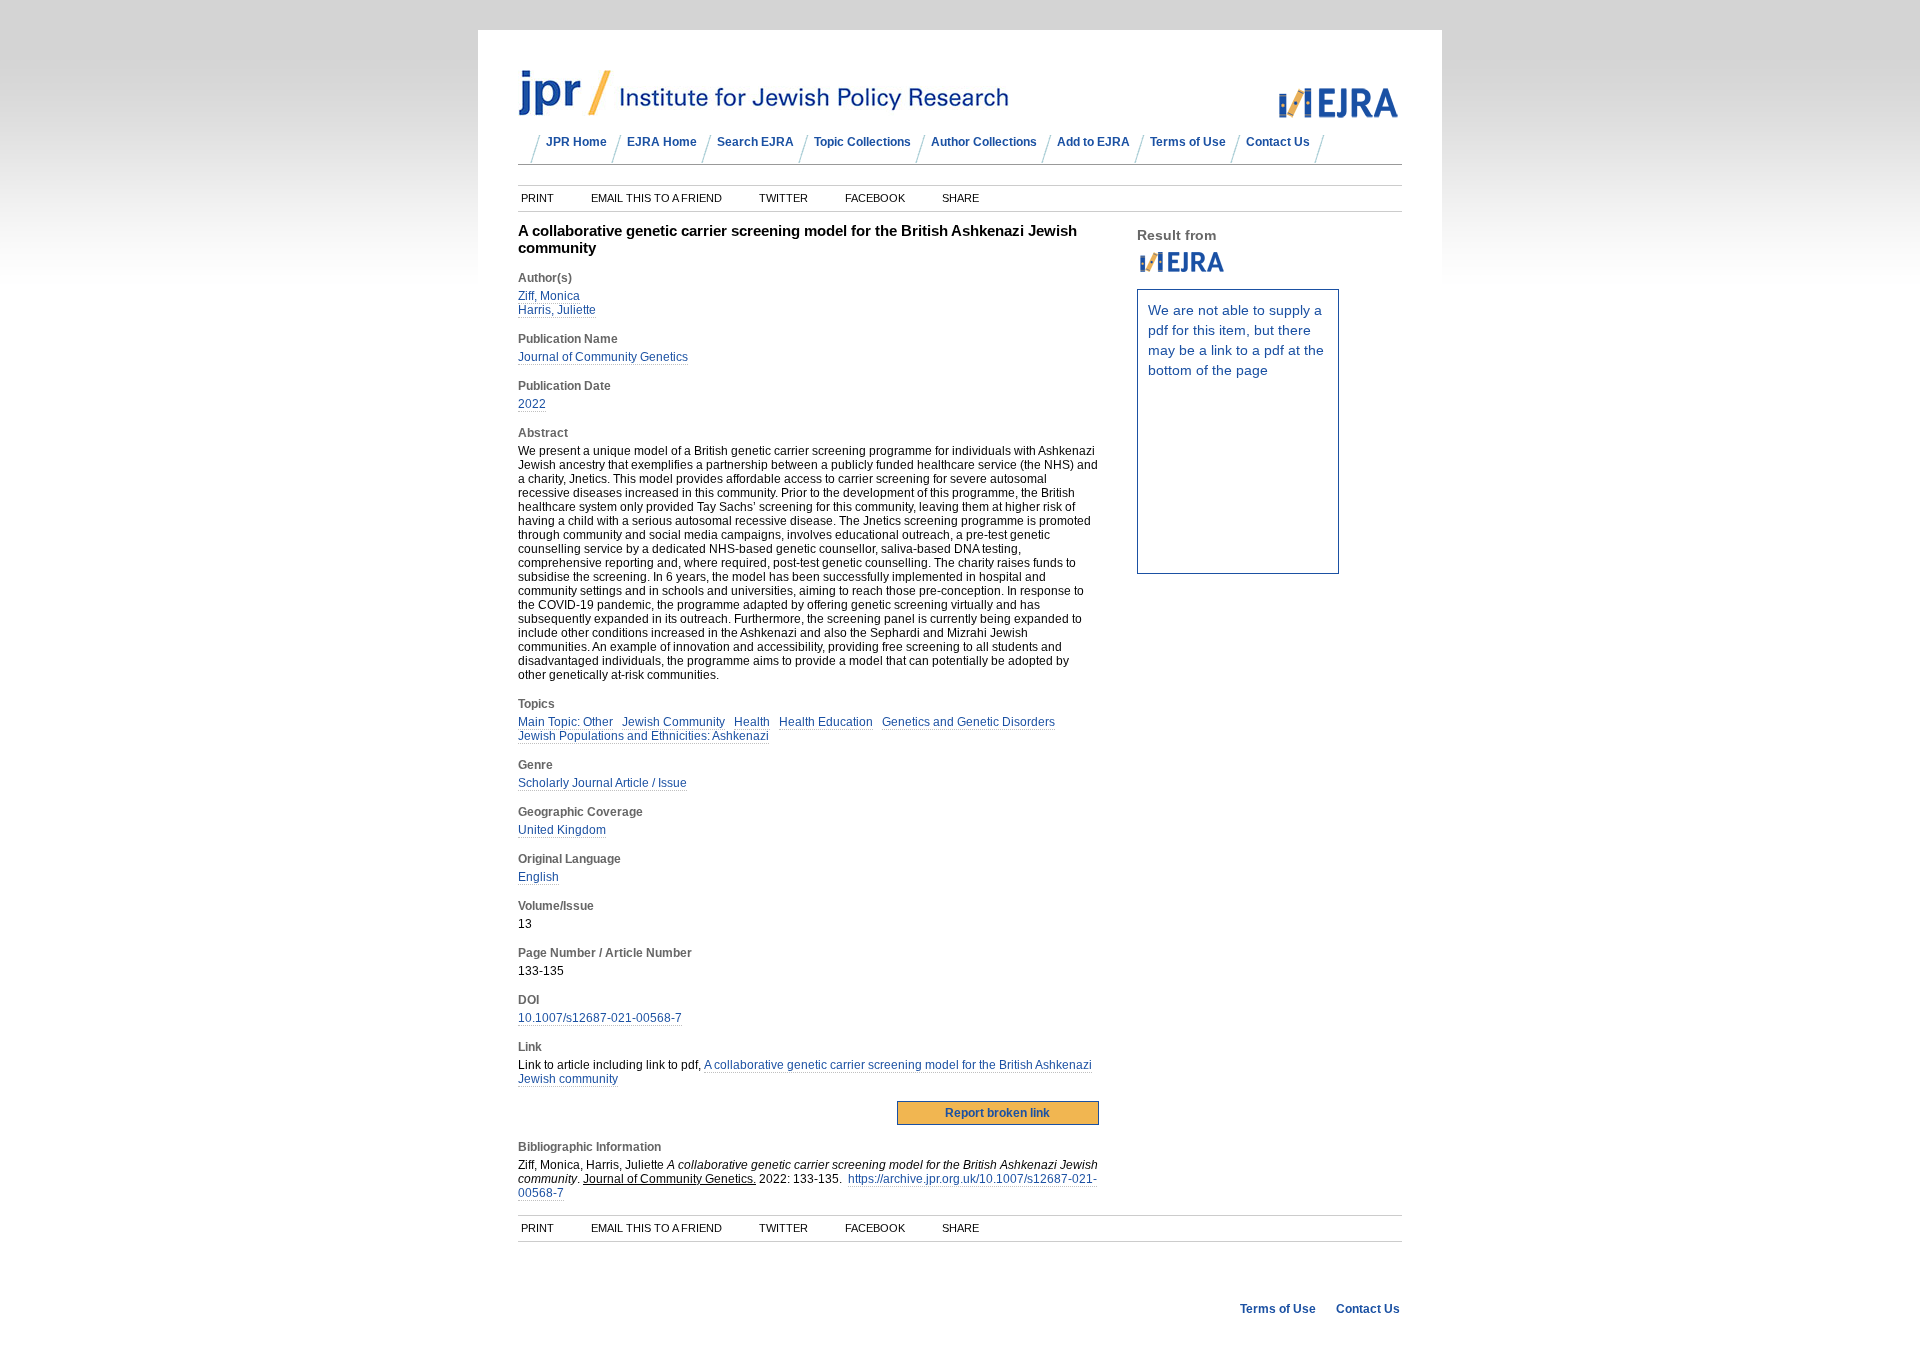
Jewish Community (673, 722)
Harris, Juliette (557, 310)
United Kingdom (562, 830)
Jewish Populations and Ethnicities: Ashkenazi (643, 736)
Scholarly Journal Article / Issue (602, 783)
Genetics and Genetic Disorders (968, 722)
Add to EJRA (1093, 142)
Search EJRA (755, 142)
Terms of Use (1188, 142)
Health (752, 722)
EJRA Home (662, 142)
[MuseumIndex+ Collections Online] (763, 107)
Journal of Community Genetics (603, 357)
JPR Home (576, 142)
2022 (532, 404)
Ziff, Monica (549, 296)
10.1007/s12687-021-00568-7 (600, 1018)
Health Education (826, 722)
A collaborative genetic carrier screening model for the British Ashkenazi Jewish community (805, 1072)
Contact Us (1278, 142)
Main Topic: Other (565, 722)
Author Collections (984, 142)
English (538, 877)
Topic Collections (862, 142)
